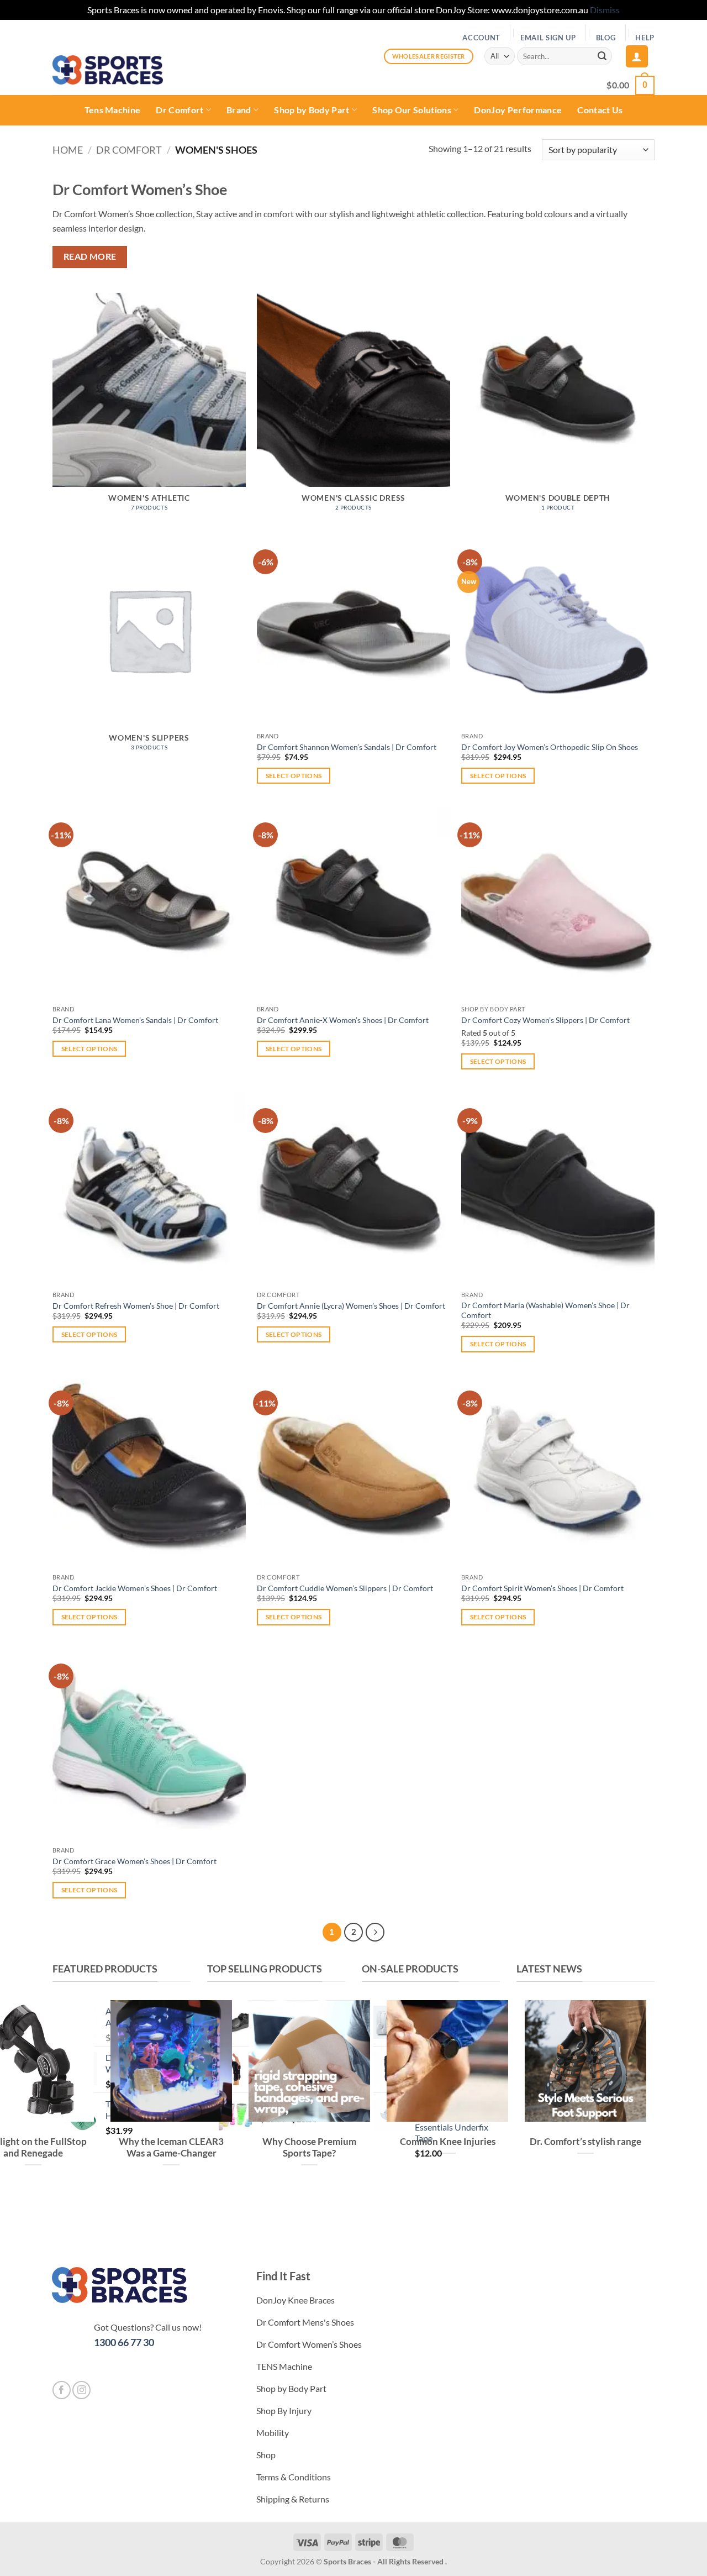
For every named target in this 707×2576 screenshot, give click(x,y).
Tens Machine (113, 110)
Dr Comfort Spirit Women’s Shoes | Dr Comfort (542, 1588)
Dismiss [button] (605, 10)
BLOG (606, 38)
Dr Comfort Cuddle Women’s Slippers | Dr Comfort (345, 1588)
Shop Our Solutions (412, 110)
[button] (637, 56)
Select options (294, 776)
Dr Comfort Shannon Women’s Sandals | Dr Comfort (347, 747)
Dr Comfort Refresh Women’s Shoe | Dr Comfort (136, 1306)
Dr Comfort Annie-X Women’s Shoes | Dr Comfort (343, 1020)
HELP (645, 38)
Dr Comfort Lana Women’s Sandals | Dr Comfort (135, 1020)
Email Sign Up (548, 38)
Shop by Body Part (312, 110)
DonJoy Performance (518, 110)
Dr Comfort (180, 110)
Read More (90, 256)
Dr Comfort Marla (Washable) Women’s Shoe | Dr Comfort (545, 1310)
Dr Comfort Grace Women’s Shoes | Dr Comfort (134, 1861)
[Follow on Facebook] (62, 2390)
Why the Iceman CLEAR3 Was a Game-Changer (171, 2148)
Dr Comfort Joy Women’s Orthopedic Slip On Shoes (550, 747)
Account (481, 38)
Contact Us (600, 110)
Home (68, 150)
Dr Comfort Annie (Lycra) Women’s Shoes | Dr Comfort (351, 1306)
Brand (239, 110)
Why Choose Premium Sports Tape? (309, 2148)
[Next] (375, 1932)
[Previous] (527, 2209)
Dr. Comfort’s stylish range (585, 2142)
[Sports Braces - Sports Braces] (108, 70)
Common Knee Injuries (448, 2142)
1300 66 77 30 (124, 2342)
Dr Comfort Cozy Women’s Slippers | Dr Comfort (545, 1020)
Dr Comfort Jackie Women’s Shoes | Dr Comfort (135, 1588)
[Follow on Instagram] (81, 2390)
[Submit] (602, 56)
